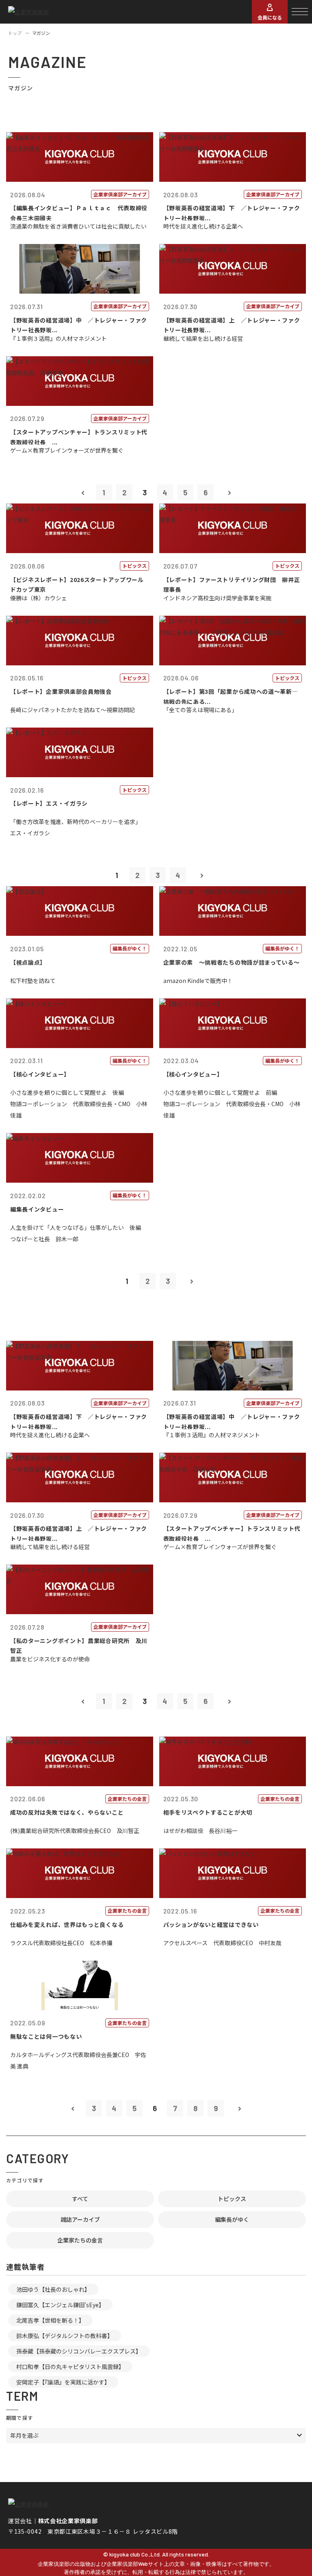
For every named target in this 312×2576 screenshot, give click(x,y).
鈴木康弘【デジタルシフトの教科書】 (65, 2336)
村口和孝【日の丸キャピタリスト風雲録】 (70, 2367)
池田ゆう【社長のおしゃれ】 (53, 2289)
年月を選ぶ (24, 2435)
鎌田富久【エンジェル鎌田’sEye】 (60, 2305)
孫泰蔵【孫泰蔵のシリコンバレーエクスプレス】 (79, 2351)
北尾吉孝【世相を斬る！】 (50, 2320)
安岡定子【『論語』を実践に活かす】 (63, 2382)
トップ (15, 33)
